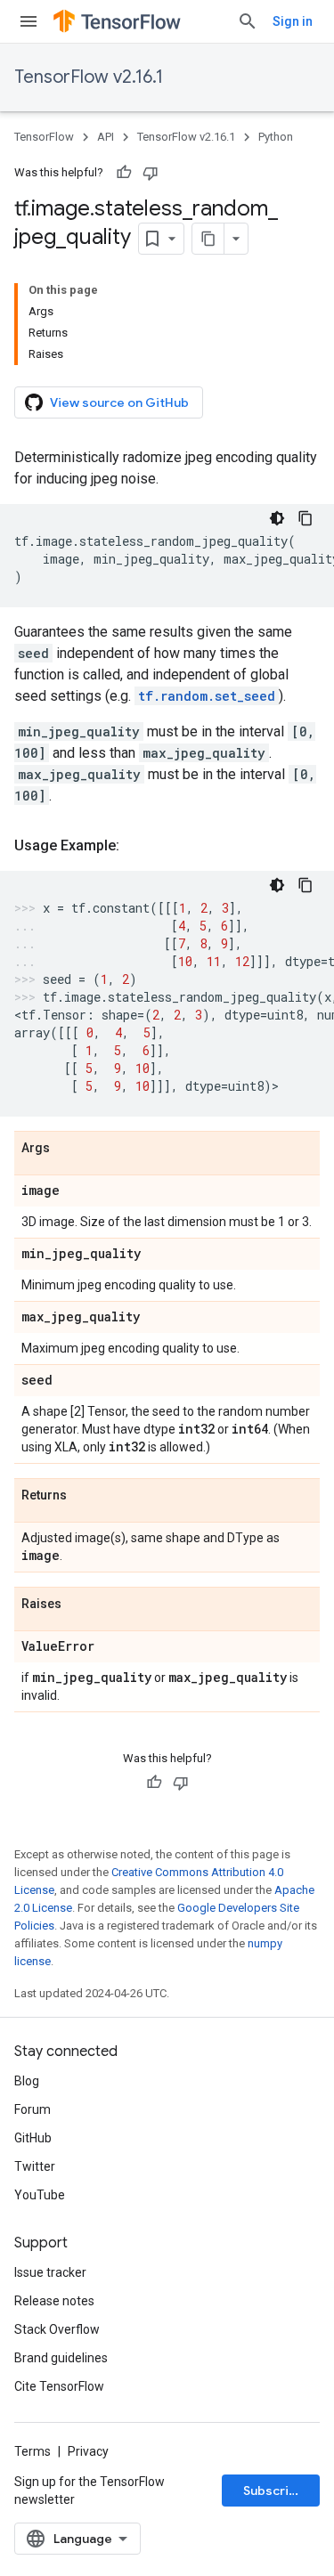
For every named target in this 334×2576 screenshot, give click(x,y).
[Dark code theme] (277, 518)
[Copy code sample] (305, 518)
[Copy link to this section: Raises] (79, 1605)
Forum (33, 2109)
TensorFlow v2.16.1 (89, 77)
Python (276, 137)
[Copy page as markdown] (208, 239)
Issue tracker (50, 2272)
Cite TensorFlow (59, 2386)
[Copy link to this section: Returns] (85, 1496)
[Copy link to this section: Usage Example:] (137, 846)
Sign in (293, 21)
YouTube (40, 2195)
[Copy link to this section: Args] (68, 1149)
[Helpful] (124, 173)
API (106, 137)
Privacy (88, 2451)
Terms (33, 2451)
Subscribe (274, 2491)
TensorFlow (44, 137)
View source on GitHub (119, 402)
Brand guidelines (61, 2358)
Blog (27, 2081)
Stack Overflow (57, 2329)
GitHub (33, 2138)
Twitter (35, 2166)
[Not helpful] (151, 173)
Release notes (54, 2301)
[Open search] (248, 21)
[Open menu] (29, 21)
